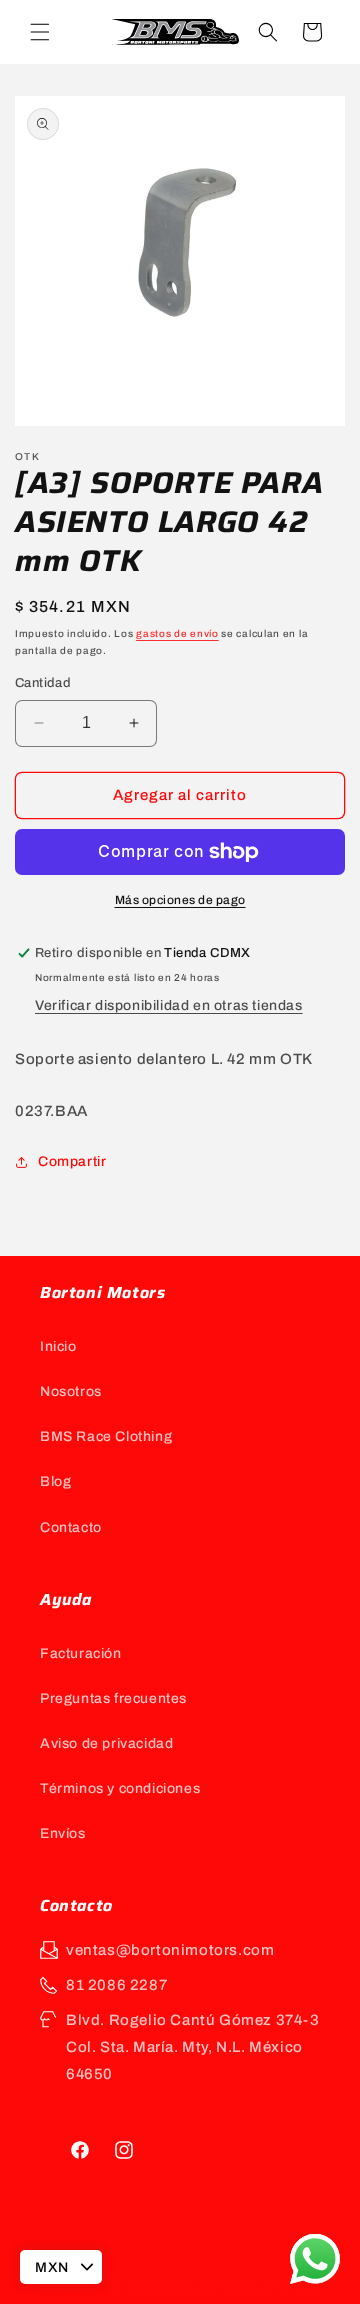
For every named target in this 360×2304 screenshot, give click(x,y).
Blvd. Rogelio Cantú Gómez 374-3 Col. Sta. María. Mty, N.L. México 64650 (193, 2047)
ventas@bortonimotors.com (170, 1950)
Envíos (63, 1833)
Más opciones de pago (180, 900)
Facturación (81, 1653)
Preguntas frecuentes (113, 1698)
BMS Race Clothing (106, 1436)
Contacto (71, 1527)
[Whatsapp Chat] (315, 2259)
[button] (40, 32)
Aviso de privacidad (106, 1743)
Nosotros (71, 1391)
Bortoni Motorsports (140, 2287)
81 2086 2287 (116, 1985)
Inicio (58, 1346)
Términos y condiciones (120, 1788)
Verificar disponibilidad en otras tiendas (169, 1005)
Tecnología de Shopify (259, 2287)
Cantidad (43, 683)
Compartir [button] (72, 1161)
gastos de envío (177, 633)
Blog (55, 1481)
